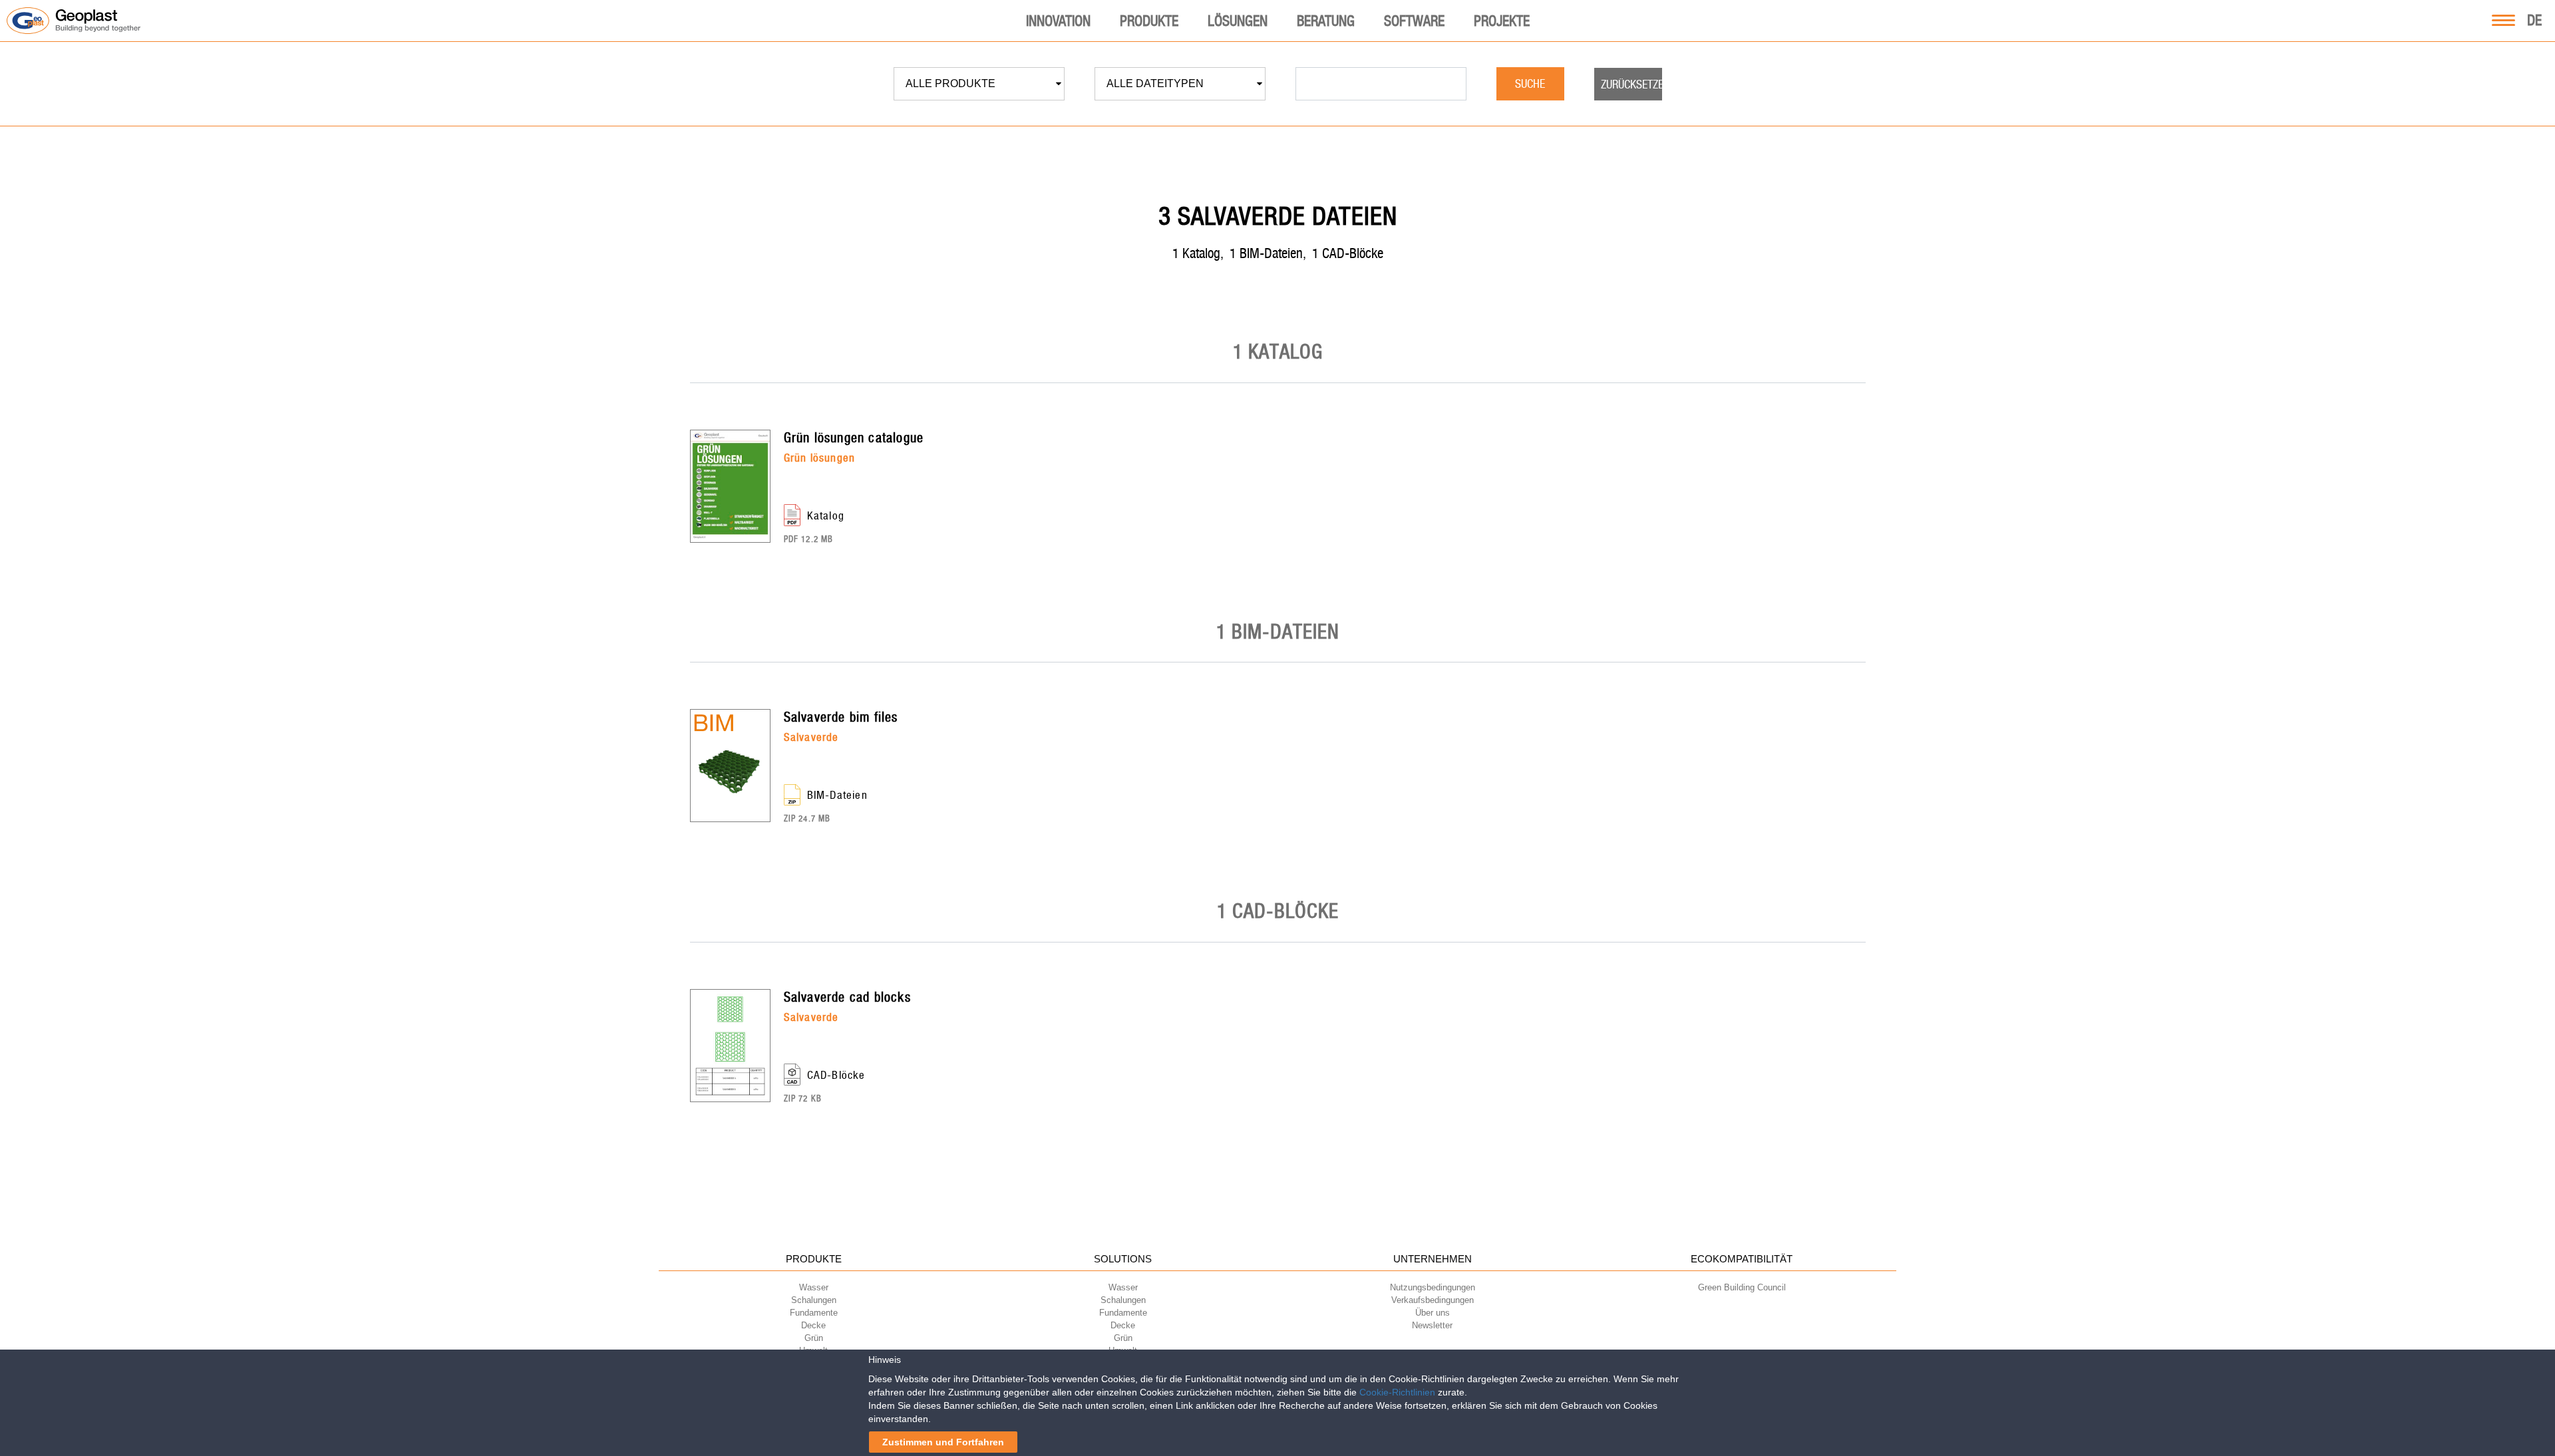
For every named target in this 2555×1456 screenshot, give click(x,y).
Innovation (1058, 21)
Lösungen (1238, 21)
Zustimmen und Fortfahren (943, 1442)
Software (1414, 21)
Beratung (1326, 21)
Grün (814, 1338)
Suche (1530, 83)
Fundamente (814, 1313)
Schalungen (814, 1300)
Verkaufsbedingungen (1433, 1300)
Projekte (1502, 21)
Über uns (1433, 1313)
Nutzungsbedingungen (1433, 1287)
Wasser (814, 1287)
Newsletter (1432, 1325)
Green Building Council (1742, 1287)
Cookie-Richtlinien (1397, 1392)
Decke (813, 1325)
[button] (979, 84)
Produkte (1149, 21)
